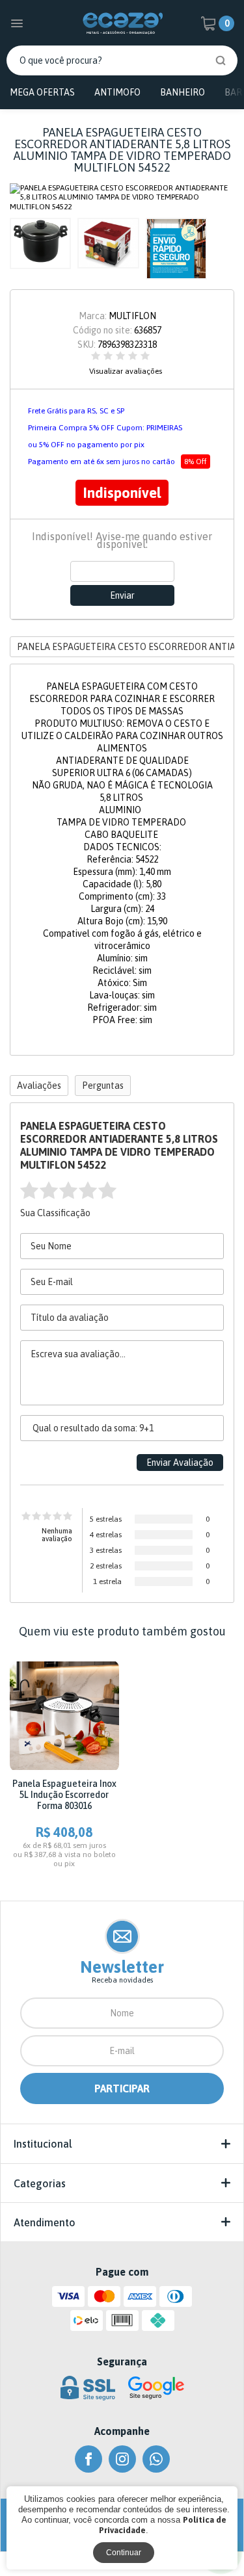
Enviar (122, 595)
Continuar (124, 2553)
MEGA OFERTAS (42, 92)
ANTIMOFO (117, 92)
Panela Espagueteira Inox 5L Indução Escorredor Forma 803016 (64, 1795)
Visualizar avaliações (126, 371)
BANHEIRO (183, 92)
